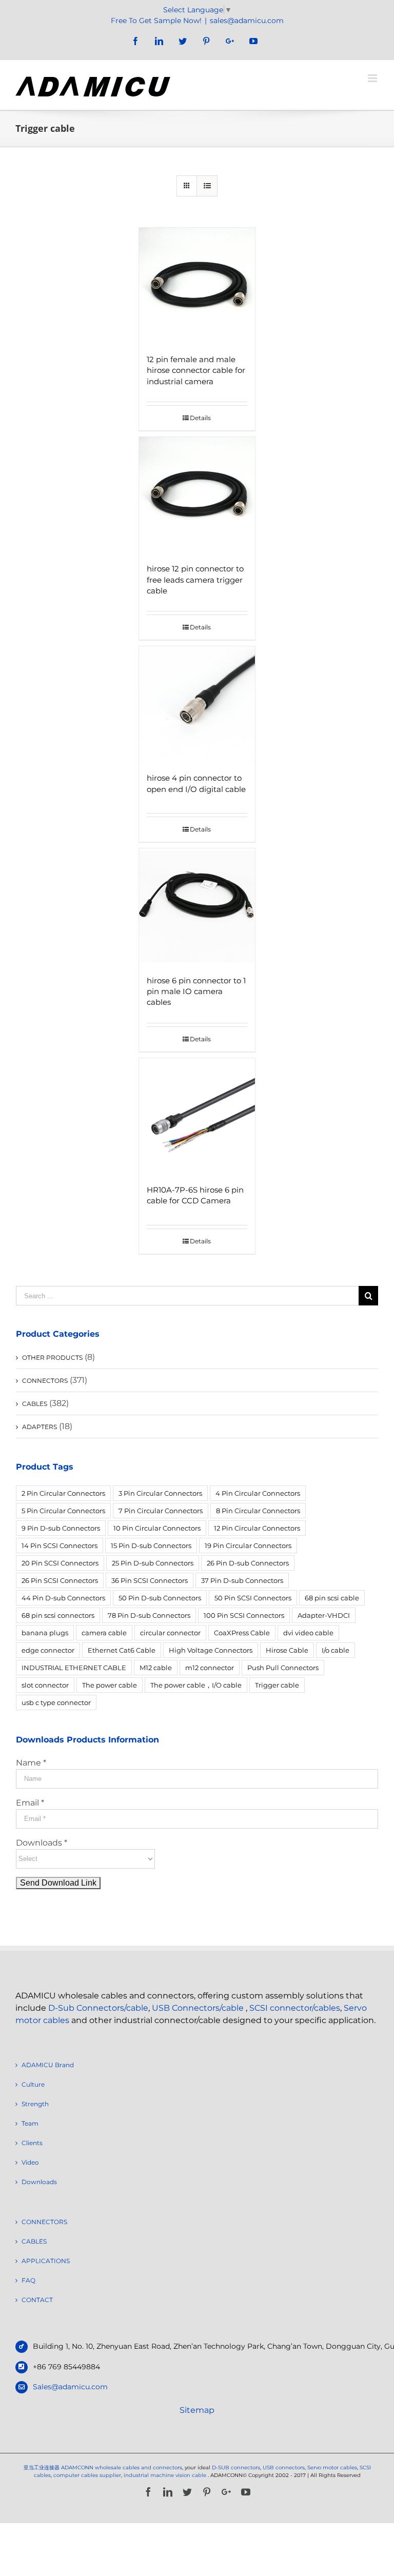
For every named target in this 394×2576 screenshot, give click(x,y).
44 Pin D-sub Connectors (63, 1598)
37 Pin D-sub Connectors (242, 1580)
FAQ (28, 2280)
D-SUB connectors (236, 2468)
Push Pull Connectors (283, 1668)
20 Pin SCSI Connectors (60, 1563)
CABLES (35, 1404)
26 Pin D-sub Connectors (248, 1563)
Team (30, 2123)
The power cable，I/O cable (196, 1685)
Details (200, 418)
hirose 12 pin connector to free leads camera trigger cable (195, 579)
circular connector (170, 1633)
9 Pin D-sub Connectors (61, 1528)
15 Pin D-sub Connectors (151, 1545)
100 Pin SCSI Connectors (244, 1615)
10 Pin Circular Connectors (157, 1528)
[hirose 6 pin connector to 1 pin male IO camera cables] (197, 907)
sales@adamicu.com (247, 21)
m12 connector (210, 1668)
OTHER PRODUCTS (52, 1358)
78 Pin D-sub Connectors (149, 1615)
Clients (32, 2143)
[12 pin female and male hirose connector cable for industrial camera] (197, 286)
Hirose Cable (287, 1650)
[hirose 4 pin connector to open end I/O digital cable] (197, 705)
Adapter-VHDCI (324, 1615)
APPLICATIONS (46, 2261)
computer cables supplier (87, 2475)
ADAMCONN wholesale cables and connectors (122, 2468)
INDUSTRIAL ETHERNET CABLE (74, 1668)
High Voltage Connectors (211, 1650)
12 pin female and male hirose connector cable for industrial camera (196, 370)
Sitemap (197, 2410)
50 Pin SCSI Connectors (253, 1598)
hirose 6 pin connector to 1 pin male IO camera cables (196, 991)
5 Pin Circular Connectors (63, 1511)
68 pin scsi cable (332, 1598)
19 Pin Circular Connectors (248, 1545)
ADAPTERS (40, 1427)
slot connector (45, 1685)
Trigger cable (277, 1685)
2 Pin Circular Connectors (63, 1493)
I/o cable (336, 1650)
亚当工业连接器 (42, 2468)
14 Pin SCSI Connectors (60, 1545)
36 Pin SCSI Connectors (150, 1580)
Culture (33, 2084)
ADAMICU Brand (48, 2065)
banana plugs (45, 1633)
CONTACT (37, 2300)
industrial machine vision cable (166, 2475)
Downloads (39, 2182)
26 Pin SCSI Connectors (60, 1580)
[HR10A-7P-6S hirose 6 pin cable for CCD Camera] (197, 1116)
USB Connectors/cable (198, 2008)
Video (30, 2162)
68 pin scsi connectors (58, 1615)
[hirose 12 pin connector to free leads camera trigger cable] (197, 495)
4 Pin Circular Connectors (258, 1493)
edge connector (48, 1650)
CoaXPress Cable (242, 1633)
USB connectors (284, 2468)
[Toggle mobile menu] (373, 78)
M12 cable (156, 1668)
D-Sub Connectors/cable (98, 2008)
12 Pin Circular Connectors (257, 1528)
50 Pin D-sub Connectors (160, 1598)
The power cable (110, 1685)
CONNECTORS (45, 1381)
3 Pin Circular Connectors (160, 1493)
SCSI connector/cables (295, 2008)
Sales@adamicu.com (70, 2387)
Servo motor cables (332, 2468)
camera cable (104, 1633)
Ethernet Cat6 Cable (122, 1650)
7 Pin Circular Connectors (161, 1511)
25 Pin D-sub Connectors (153, 1563)
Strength (35, 2104)
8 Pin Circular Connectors (258, 1511)
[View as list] (207, 186)
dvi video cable (308, 1633)
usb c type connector (56, 1702)
